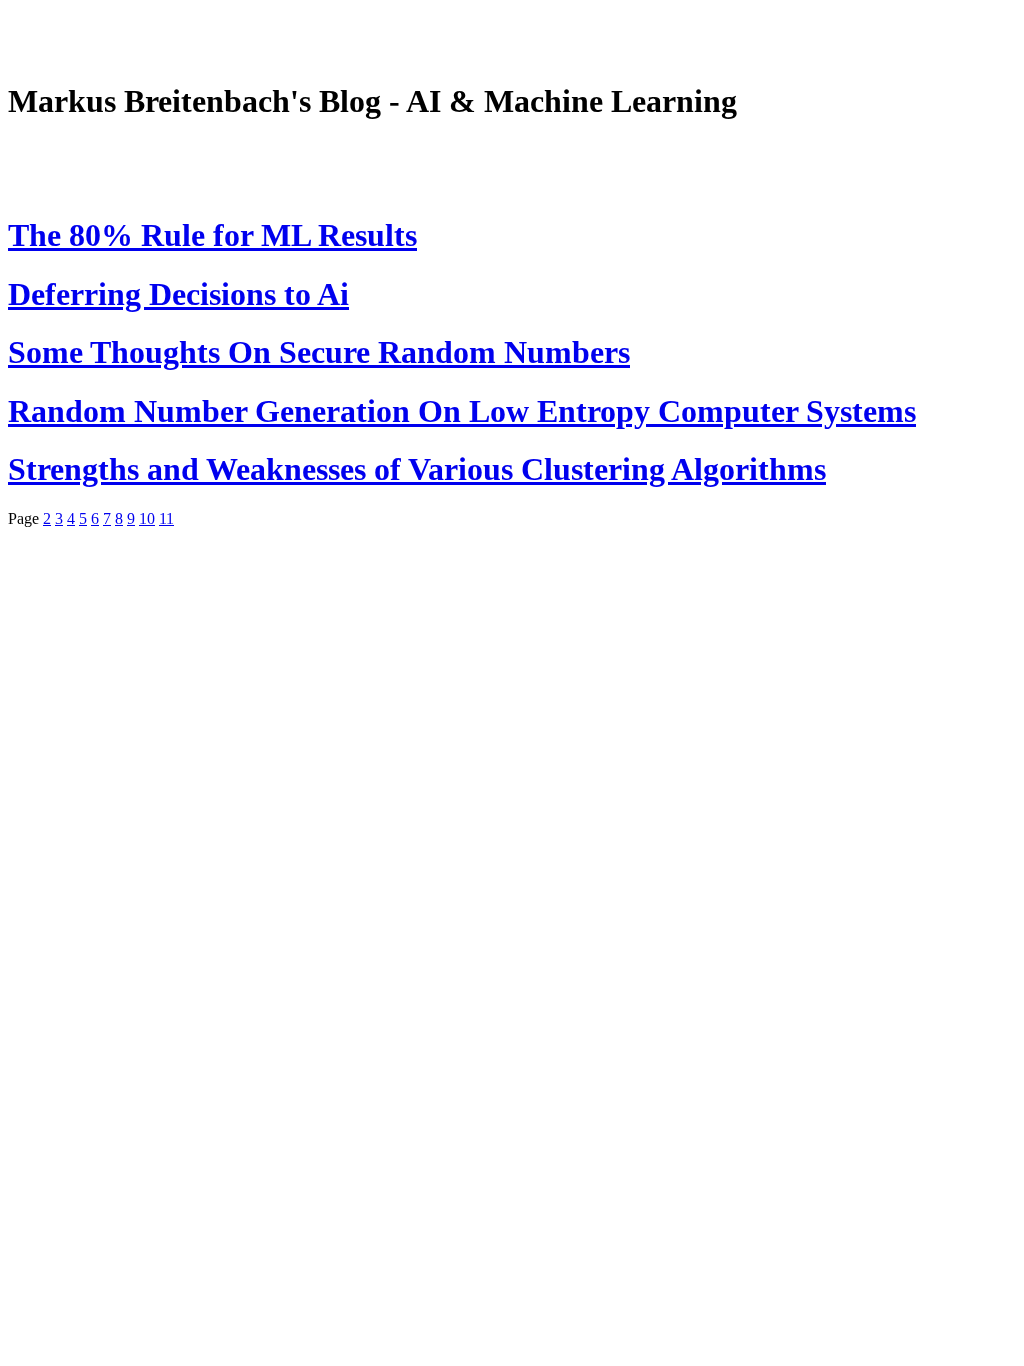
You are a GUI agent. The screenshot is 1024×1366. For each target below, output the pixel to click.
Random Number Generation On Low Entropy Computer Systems (462, 411)
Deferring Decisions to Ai (178, 294)
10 (147, 518)
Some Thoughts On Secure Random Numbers (319, 352)
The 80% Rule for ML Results (212, 235)
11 (166, 518)
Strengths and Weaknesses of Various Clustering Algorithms (417, 469)
